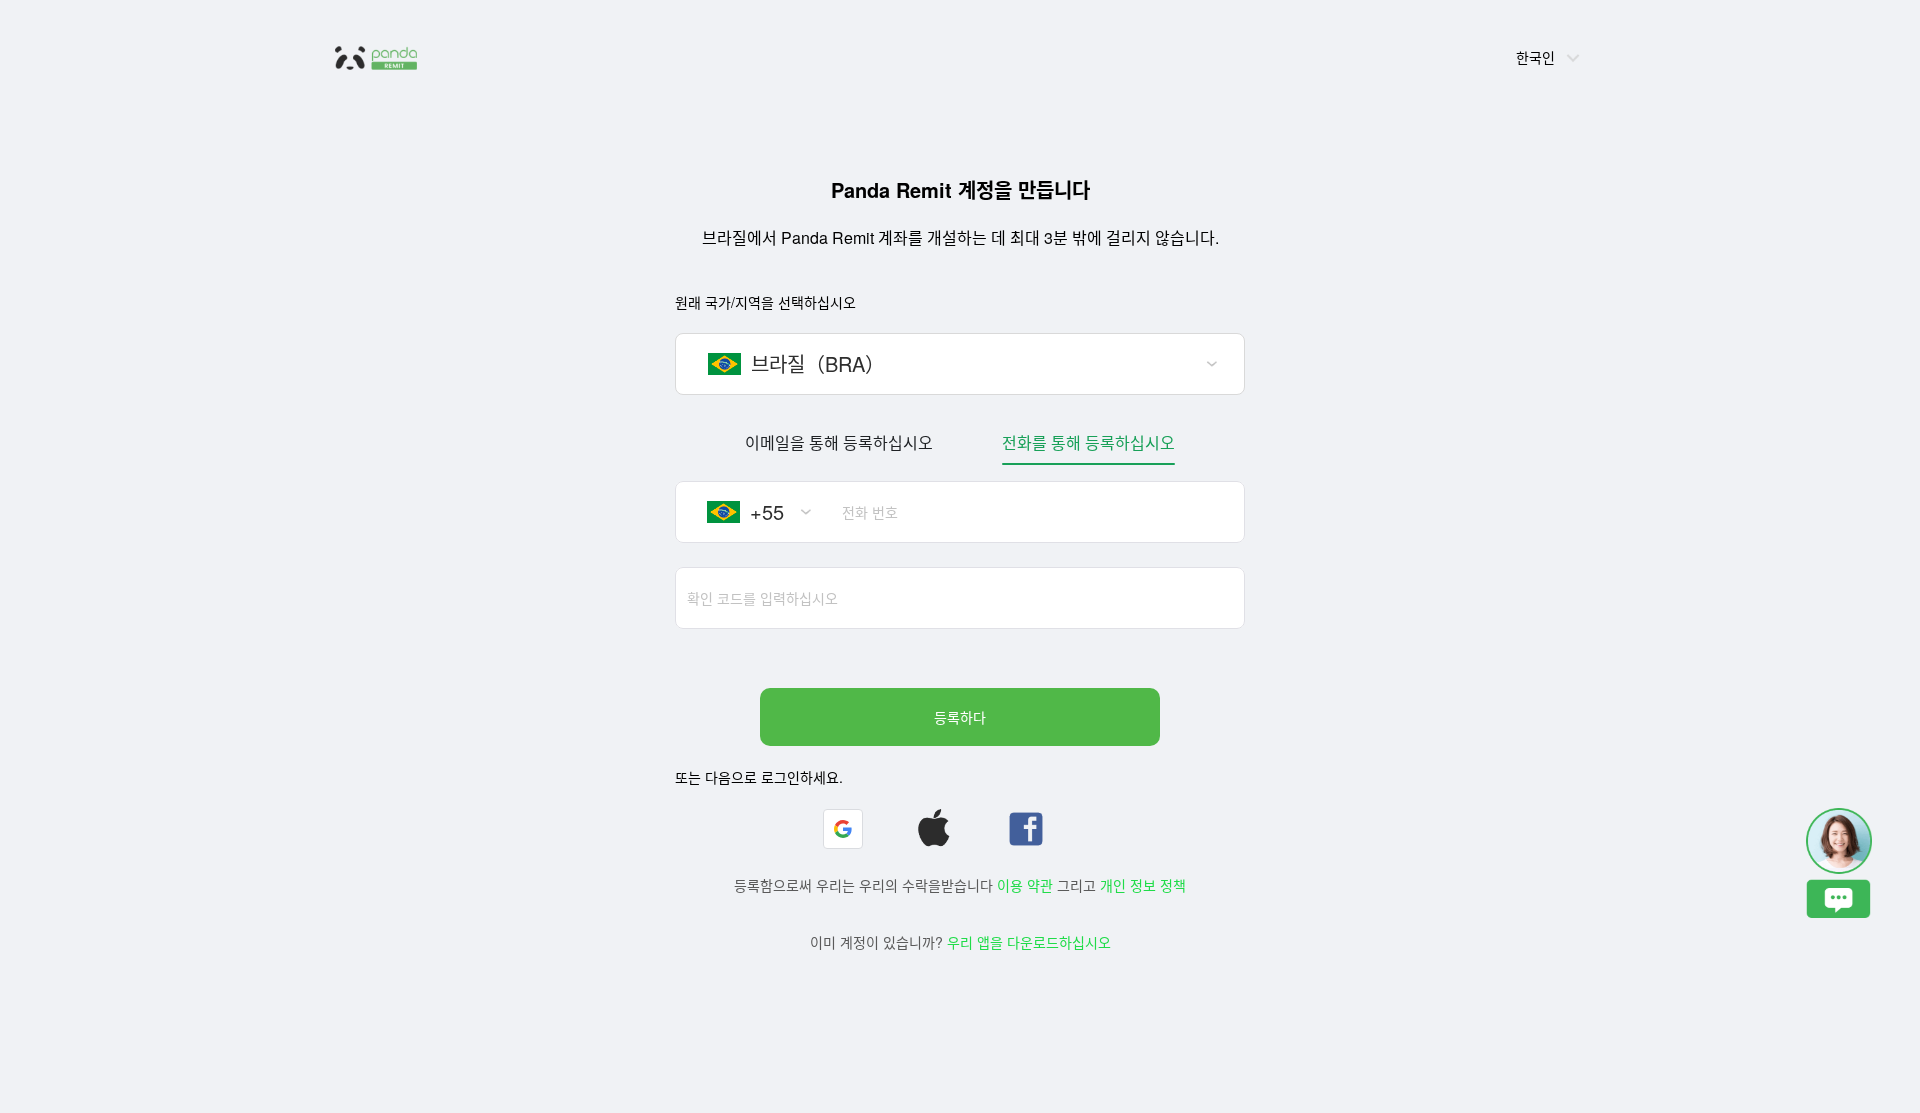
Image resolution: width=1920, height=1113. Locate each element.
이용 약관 (1025, 885)
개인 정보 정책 (1143, 885)
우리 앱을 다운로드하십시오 (1029, 942)
